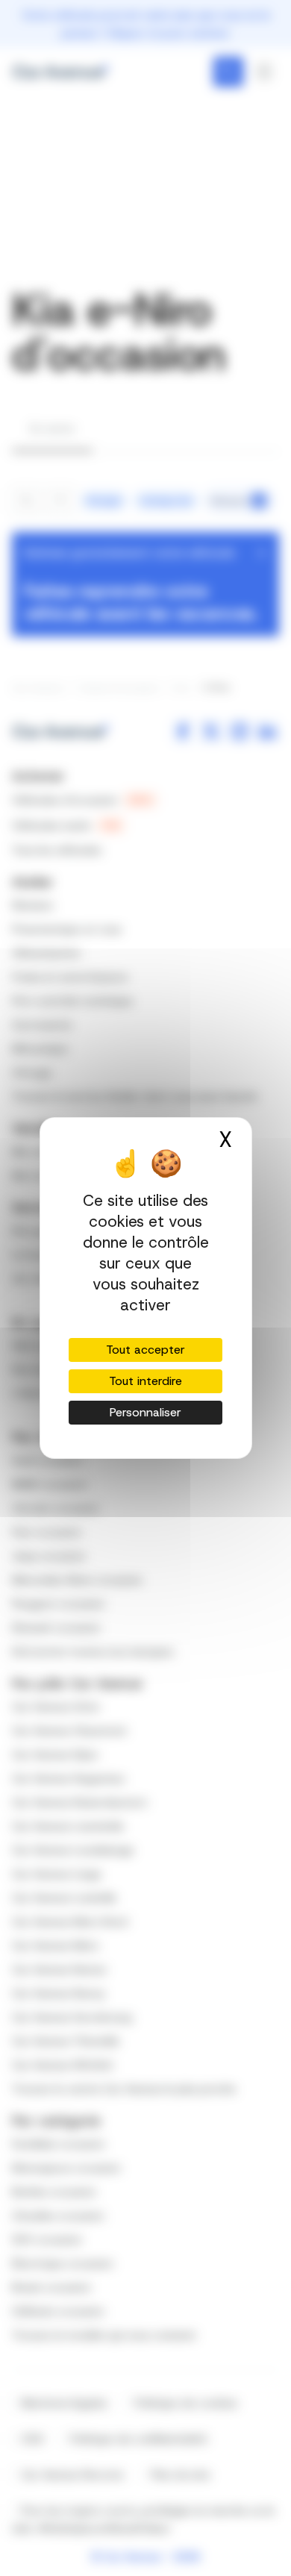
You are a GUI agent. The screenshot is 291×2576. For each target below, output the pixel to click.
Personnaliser (145, 1412)
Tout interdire (145, 1381)
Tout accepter (145, 1350)
